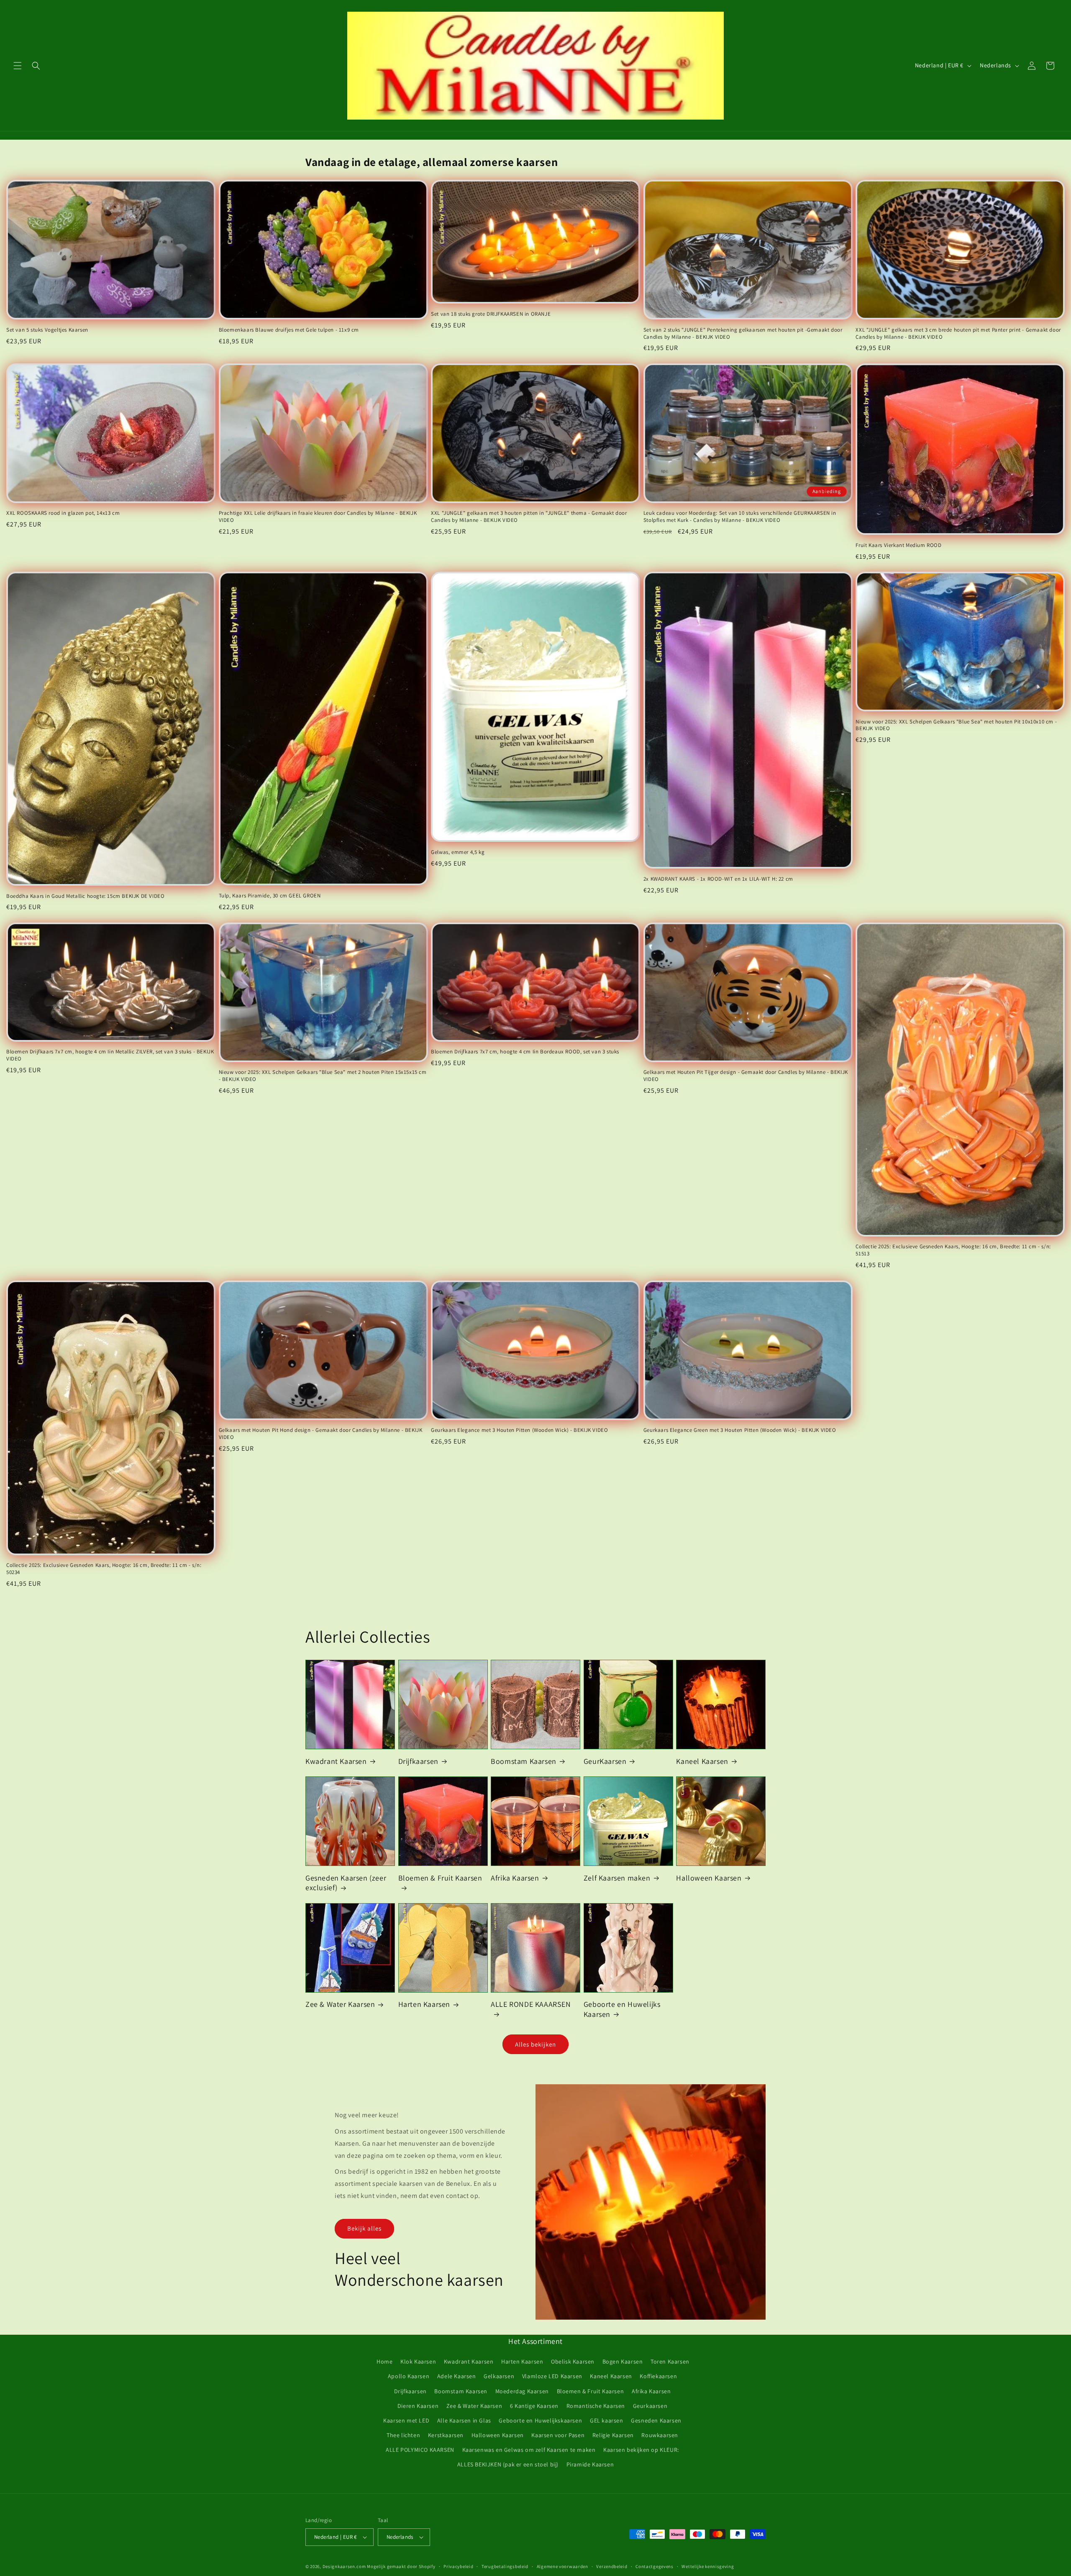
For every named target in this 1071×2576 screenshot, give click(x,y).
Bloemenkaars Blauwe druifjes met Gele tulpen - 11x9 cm (289, 330)
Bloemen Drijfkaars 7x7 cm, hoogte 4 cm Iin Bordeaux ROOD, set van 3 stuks (525, 1052)
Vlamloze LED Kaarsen (552, 2376)
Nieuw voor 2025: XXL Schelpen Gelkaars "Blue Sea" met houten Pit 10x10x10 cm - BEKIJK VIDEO (956, 725)
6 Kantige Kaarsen (534, 2406)
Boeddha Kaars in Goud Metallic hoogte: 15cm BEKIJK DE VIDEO (85, 896)
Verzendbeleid (612, 2566)
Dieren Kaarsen (418, 2406)
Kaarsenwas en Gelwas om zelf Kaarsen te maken (529, 2450)
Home (384, 2361)
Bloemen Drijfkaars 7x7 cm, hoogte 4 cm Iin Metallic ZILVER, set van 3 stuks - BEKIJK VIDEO (110, 1055)
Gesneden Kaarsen (656, 2420)
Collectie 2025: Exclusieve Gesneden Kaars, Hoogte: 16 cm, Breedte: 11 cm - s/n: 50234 (104, 1569)
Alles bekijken (535, 2044)
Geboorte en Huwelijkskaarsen (540, 2420)
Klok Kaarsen (418, 2361)
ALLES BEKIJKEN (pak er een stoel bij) (508, 2464)
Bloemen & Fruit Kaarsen (440, 1878)
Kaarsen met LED (406, 2420)
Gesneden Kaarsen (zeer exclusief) (346, 1883)
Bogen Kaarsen (623, 2361)
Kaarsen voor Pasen (558, 2435)
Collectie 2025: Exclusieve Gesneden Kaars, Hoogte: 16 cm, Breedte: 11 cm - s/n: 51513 (953, 1250)
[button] (18, 66)
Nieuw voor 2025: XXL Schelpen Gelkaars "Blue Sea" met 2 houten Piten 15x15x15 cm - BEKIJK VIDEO (323, 1076)
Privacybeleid (458, 2566)
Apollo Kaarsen (409, 2376)
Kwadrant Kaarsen (336, 1761)
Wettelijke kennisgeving (708, 2566)
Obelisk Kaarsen (573, 2361)
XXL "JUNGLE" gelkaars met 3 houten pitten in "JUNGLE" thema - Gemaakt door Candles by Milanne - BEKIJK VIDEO (529, 517)
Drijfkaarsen (418, 1761)
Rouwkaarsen (660, 2435)
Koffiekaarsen (658, 2376)
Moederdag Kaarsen (522, 2391)
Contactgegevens (655, 2566)
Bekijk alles (364, 2228)
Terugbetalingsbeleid (505, 2566)
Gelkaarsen (499, 2376)
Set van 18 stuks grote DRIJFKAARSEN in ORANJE (491, 314)
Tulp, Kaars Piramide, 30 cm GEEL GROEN (270, 896)
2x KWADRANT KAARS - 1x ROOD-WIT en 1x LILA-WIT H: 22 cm (718, 879)
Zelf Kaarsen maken (617, 1878)
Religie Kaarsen (613, 2435)
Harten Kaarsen (424, 2004)
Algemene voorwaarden (562, 2566)
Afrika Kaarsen (515, 1878)
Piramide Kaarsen (590, 2464)
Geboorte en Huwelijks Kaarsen (622, 2009)
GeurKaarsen (605, 1761)
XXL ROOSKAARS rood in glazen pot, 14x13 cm (63, 513)
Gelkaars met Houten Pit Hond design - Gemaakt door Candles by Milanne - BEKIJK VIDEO (321, 1434)
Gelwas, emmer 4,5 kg (458, 852)
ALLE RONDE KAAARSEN (531, 2004)
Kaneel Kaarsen (702, 1761)
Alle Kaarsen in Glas (464, 2420)
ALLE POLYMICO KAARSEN (420, 2450)
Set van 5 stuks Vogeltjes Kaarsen (47, 330)
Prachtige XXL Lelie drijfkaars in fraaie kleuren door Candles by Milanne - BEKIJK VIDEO (318, 517)
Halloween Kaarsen (709, 1878)
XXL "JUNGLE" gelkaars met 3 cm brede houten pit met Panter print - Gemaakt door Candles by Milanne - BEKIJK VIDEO (958, 333)
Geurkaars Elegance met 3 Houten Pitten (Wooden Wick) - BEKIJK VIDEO (519, 1430)
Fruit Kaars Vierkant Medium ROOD (898, 545)
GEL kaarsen (607, 2420)
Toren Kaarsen (670, 2361)
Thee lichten (403, 2435)
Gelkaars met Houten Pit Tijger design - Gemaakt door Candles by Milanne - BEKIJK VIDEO (746, 1076)
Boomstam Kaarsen (524, 1761)
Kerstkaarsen (446, 2435)
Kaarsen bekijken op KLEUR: (641, 2450)
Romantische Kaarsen (596, 2406)
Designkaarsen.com (344, 2566)
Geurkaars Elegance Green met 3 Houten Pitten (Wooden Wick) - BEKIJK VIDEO (740, 1430)
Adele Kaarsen (457, 2376)
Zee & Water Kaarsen (340, 2004)
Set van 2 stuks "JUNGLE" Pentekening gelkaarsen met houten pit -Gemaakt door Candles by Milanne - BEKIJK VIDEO (743, 333)
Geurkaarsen (650, 2406)
